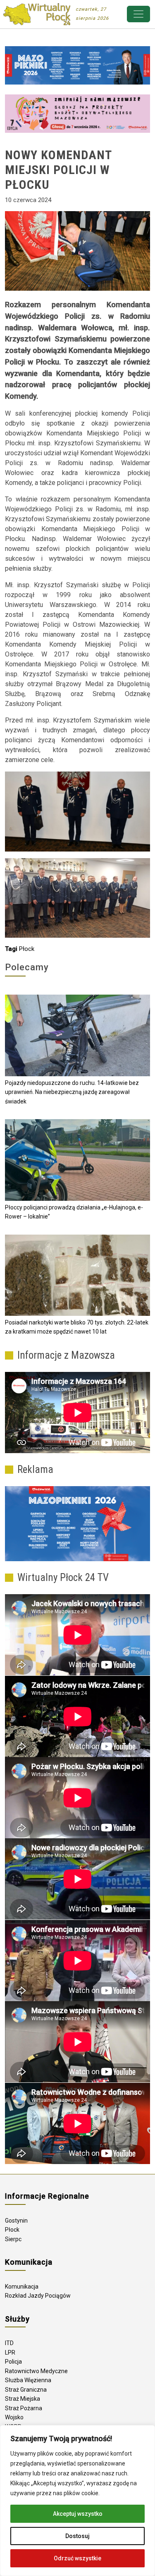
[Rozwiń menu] (138, 14)
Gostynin (16, 2221)
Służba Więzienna (28, 2380)
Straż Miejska (23, 2399)
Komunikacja (22, 2287)
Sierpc (13, 2239)
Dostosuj (77, 2536)
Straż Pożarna (24, 2408)
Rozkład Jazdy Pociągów (38, 2296)
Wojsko (14, 2417)
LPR (10, 2353)
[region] (77, 2501)
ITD (9, 2343)
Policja (13, 2362)
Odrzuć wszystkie (77, 2558)
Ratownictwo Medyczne (36, 2371)
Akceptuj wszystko (78, 2514)
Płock (27, 949)
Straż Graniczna (26, 2390)
